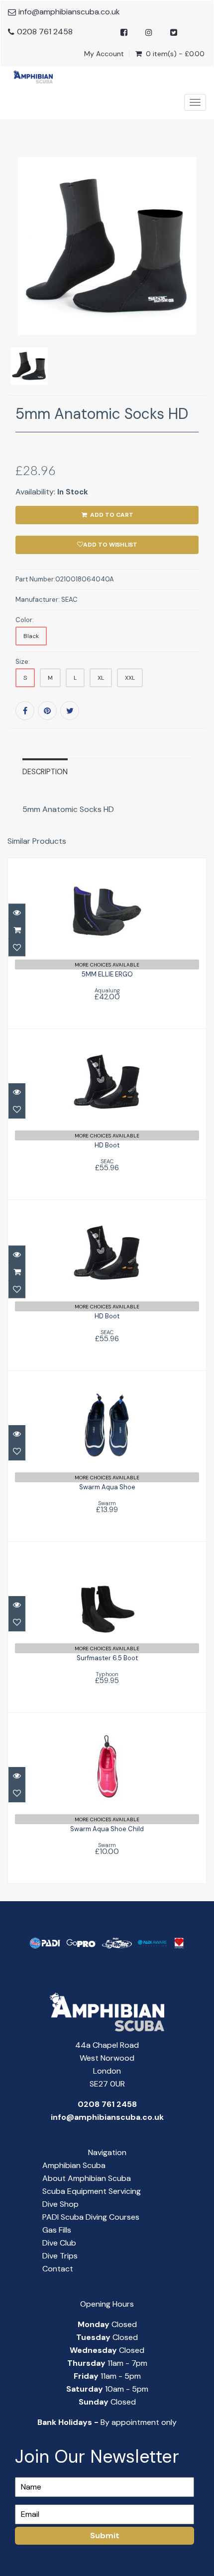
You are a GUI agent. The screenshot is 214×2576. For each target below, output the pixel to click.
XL (101, 678)
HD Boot (107, 1145)
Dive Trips (60, 2256)
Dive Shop (60, 2204)
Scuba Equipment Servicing (92, 2191)
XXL (130, 678)
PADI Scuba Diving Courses (91, 2217)
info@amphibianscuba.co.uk (69, 12)
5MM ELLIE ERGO (107, 974)
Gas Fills (57, 2230)
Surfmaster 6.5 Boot (107, 1658)
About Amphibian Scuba (87, 2178)
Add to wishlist (110, 545)
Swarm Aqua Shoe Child (107, 1829)
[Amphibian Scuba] (30, 77)
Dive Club (59, 2243)
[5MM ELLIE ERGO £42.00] (107, 942)
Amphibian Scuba (74, 2165)
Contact (58, 2269)
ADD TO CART (111, 515)
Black (31, 636)
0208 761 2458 (45, 32)
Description (45, 772)
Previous (15, 289)
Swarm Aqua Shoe (107, 1487)
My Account (104, 54)
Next (201, 289)
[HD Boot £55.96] (107, 1113)
